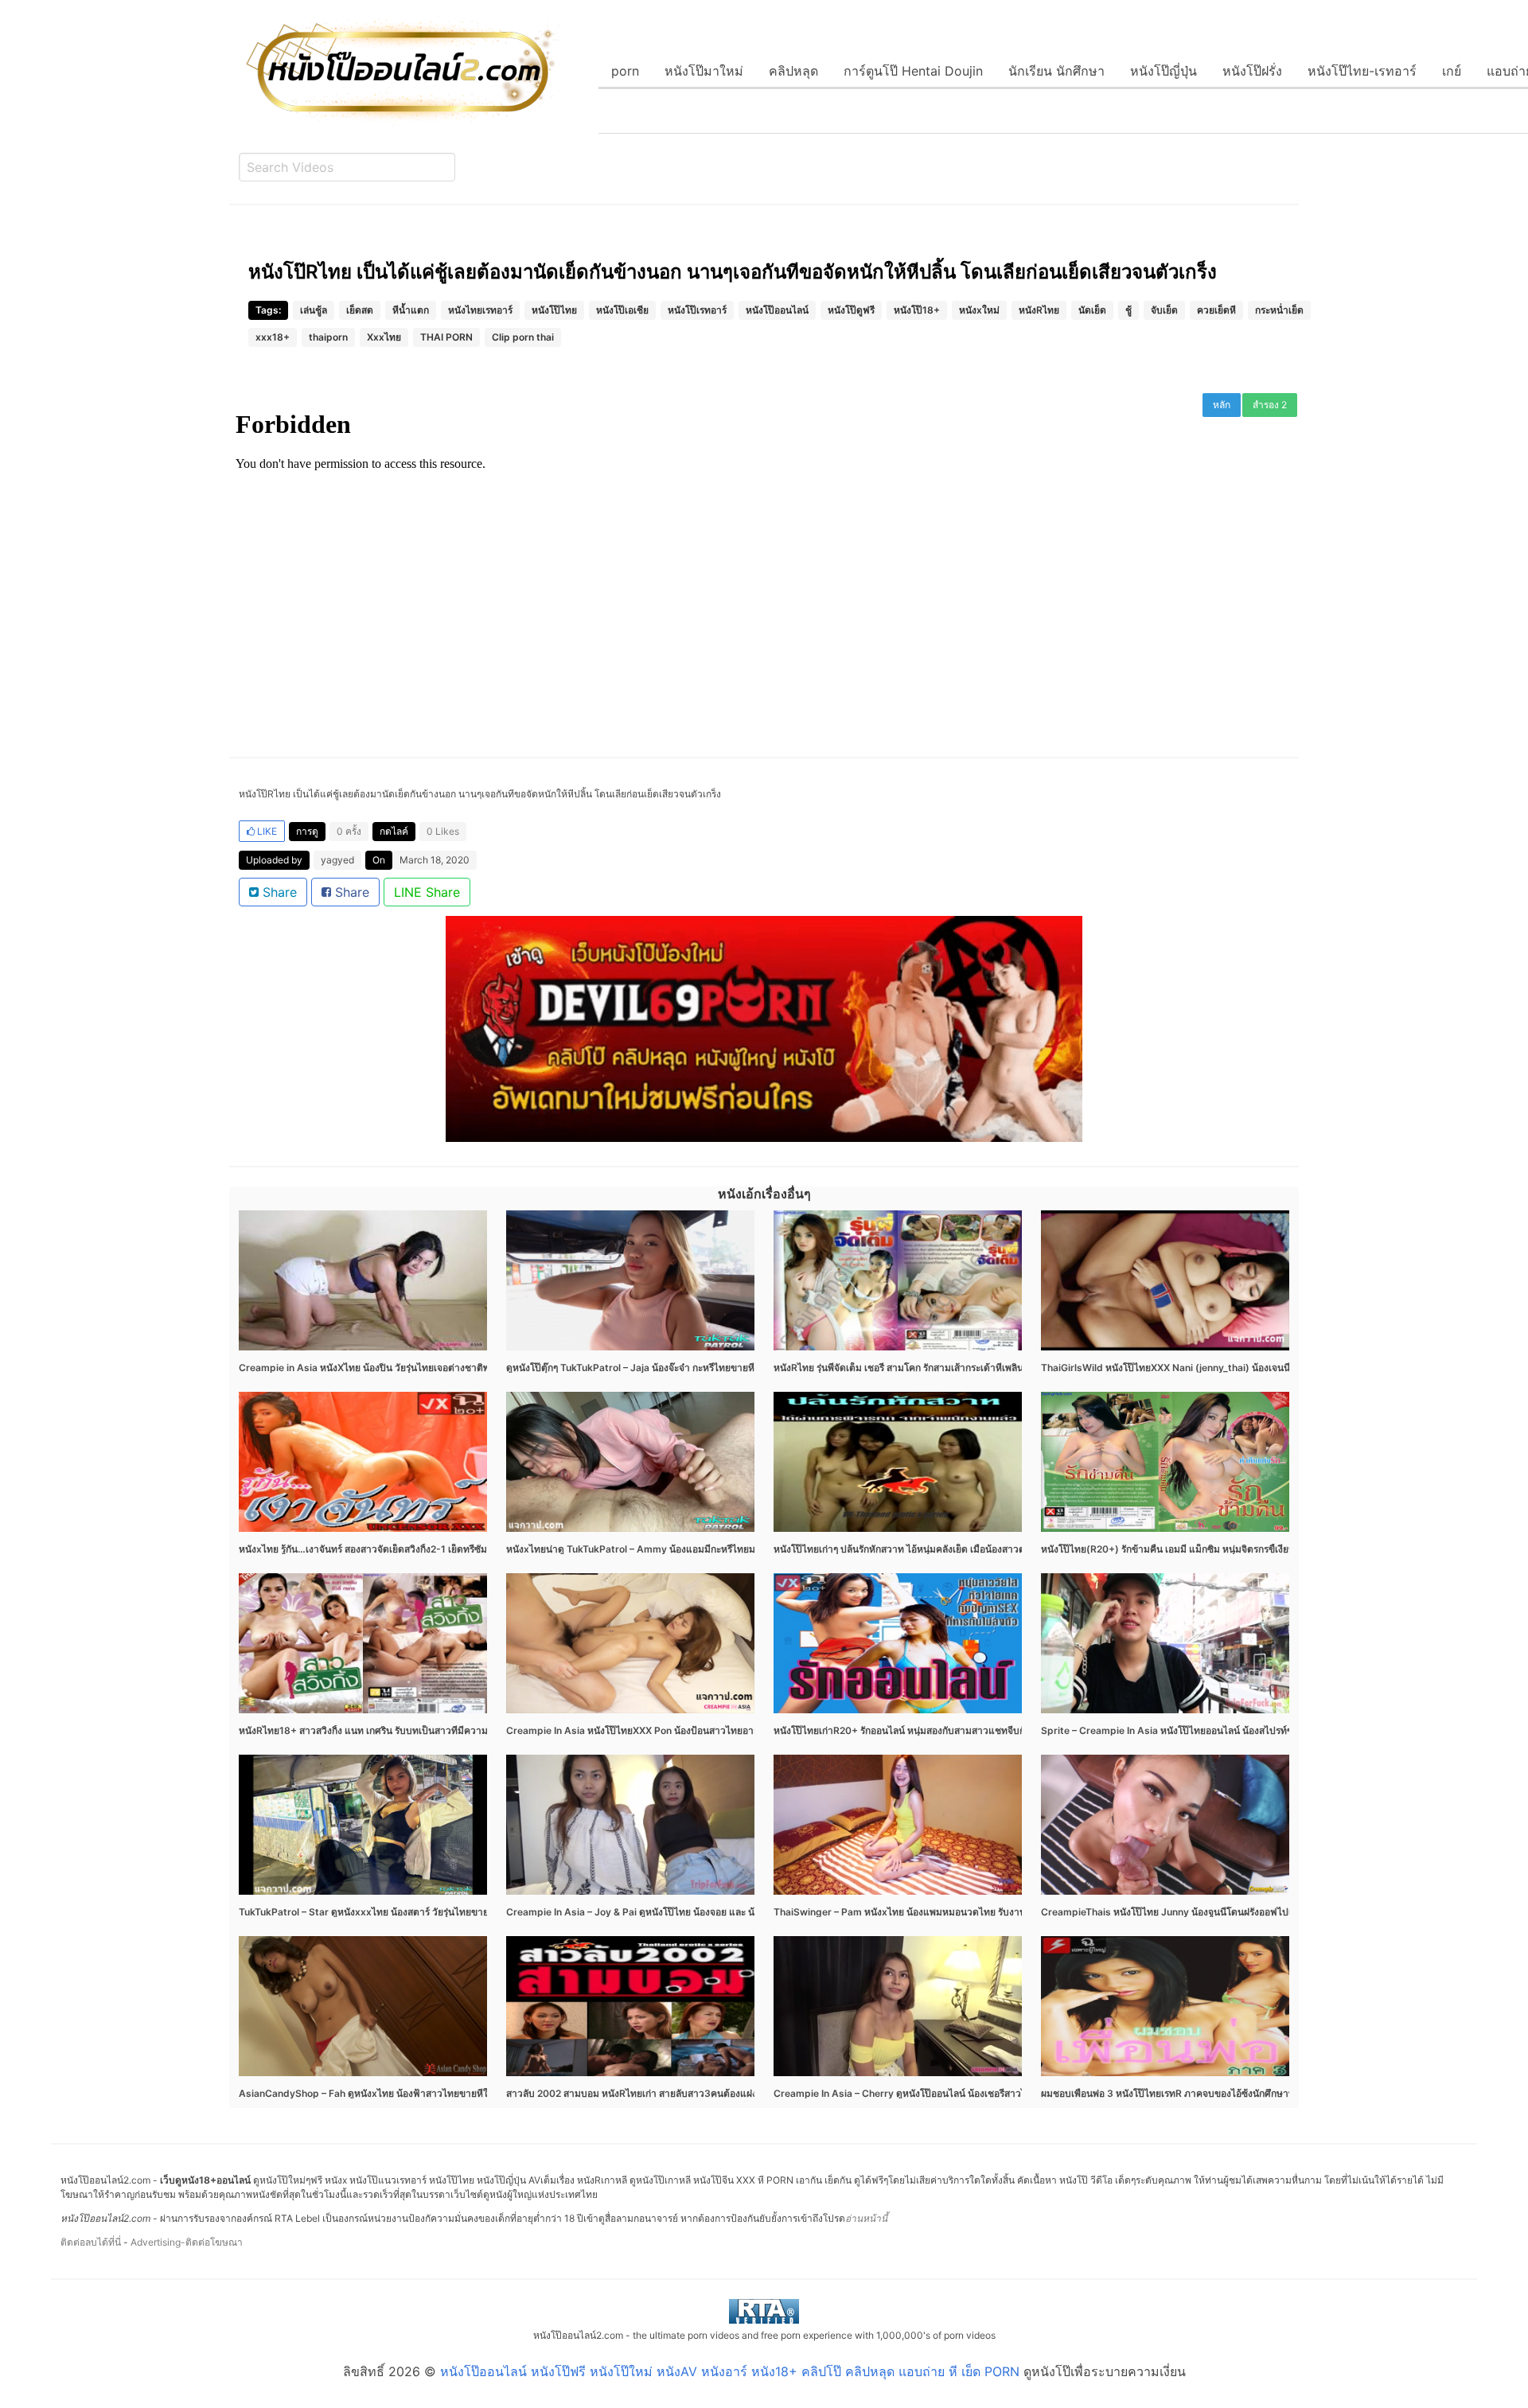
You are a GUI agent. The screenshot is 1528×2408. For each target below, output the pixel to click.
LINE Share (427, 892)
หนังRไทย (1039, 310)
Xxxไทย (384, 337)
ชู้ (1128, 310)
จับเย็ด (1164, 310)
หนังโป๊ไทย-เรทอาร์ (1362, 71)
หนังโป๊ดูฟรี (851, 310)
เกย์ (1452, 71)
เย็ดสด (360, 310)
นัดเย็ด (1092, 310)
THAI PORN (446, 337)
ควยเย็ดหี (1216, 310)
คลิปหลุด (793, 71)
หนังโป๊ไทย (554, 310)
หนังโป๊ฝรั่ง (1252, 71)
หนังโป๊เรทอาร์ (697, 310)
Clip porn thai (523, 337)
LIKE (266, 831)
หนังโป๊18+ (917, 310)
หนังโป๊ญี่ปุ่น (1164, 71)
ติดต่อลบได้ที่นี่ (91, 2242)
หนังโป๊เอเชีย (622, 310)
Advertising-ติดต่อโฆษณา (187, 2242)
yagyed (337, 860)
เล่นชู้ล (314, 310)
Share (278, 892)
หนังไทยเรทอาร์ (480, 310)
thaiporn (328, 337)
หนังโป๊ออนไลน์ (777, 310)
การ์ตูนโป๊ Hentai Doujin (913, 71)
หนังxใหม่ (979, 310)
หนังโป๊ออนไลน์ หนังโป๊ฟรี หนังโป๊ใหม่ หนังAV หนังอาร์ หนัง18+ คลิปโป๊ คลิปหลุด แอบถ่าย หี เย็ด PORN (730, 2371)
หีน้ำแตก (411, 310)
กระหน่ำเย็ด (1279, 310)
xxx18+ (273, 337)
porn (625, 71)
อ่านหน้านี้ (866, 2218)
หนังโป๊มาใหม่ (704, 71)
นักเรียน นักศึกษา (1056, 71)
